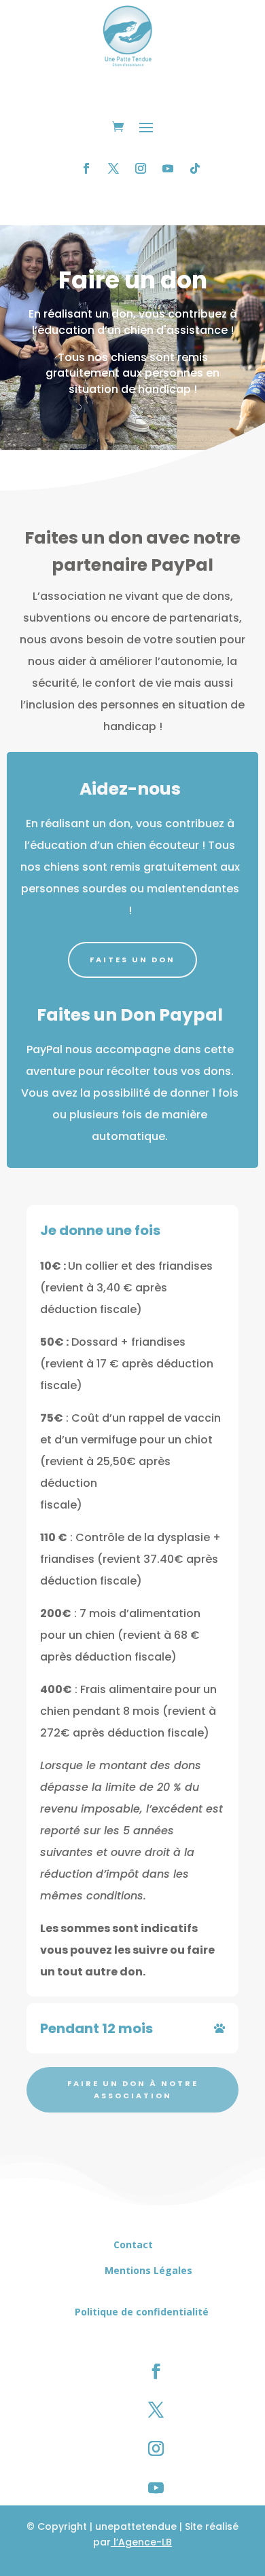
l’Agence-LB (141, 2542)
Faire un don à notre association (133, 2090)
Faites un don (132, 960)
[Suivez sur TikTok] (195, 168)
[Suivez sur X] (113, 168)
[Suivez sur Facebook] (86, 168)
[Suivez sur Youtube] (168, 168)
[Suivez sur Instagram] (141, 168)
